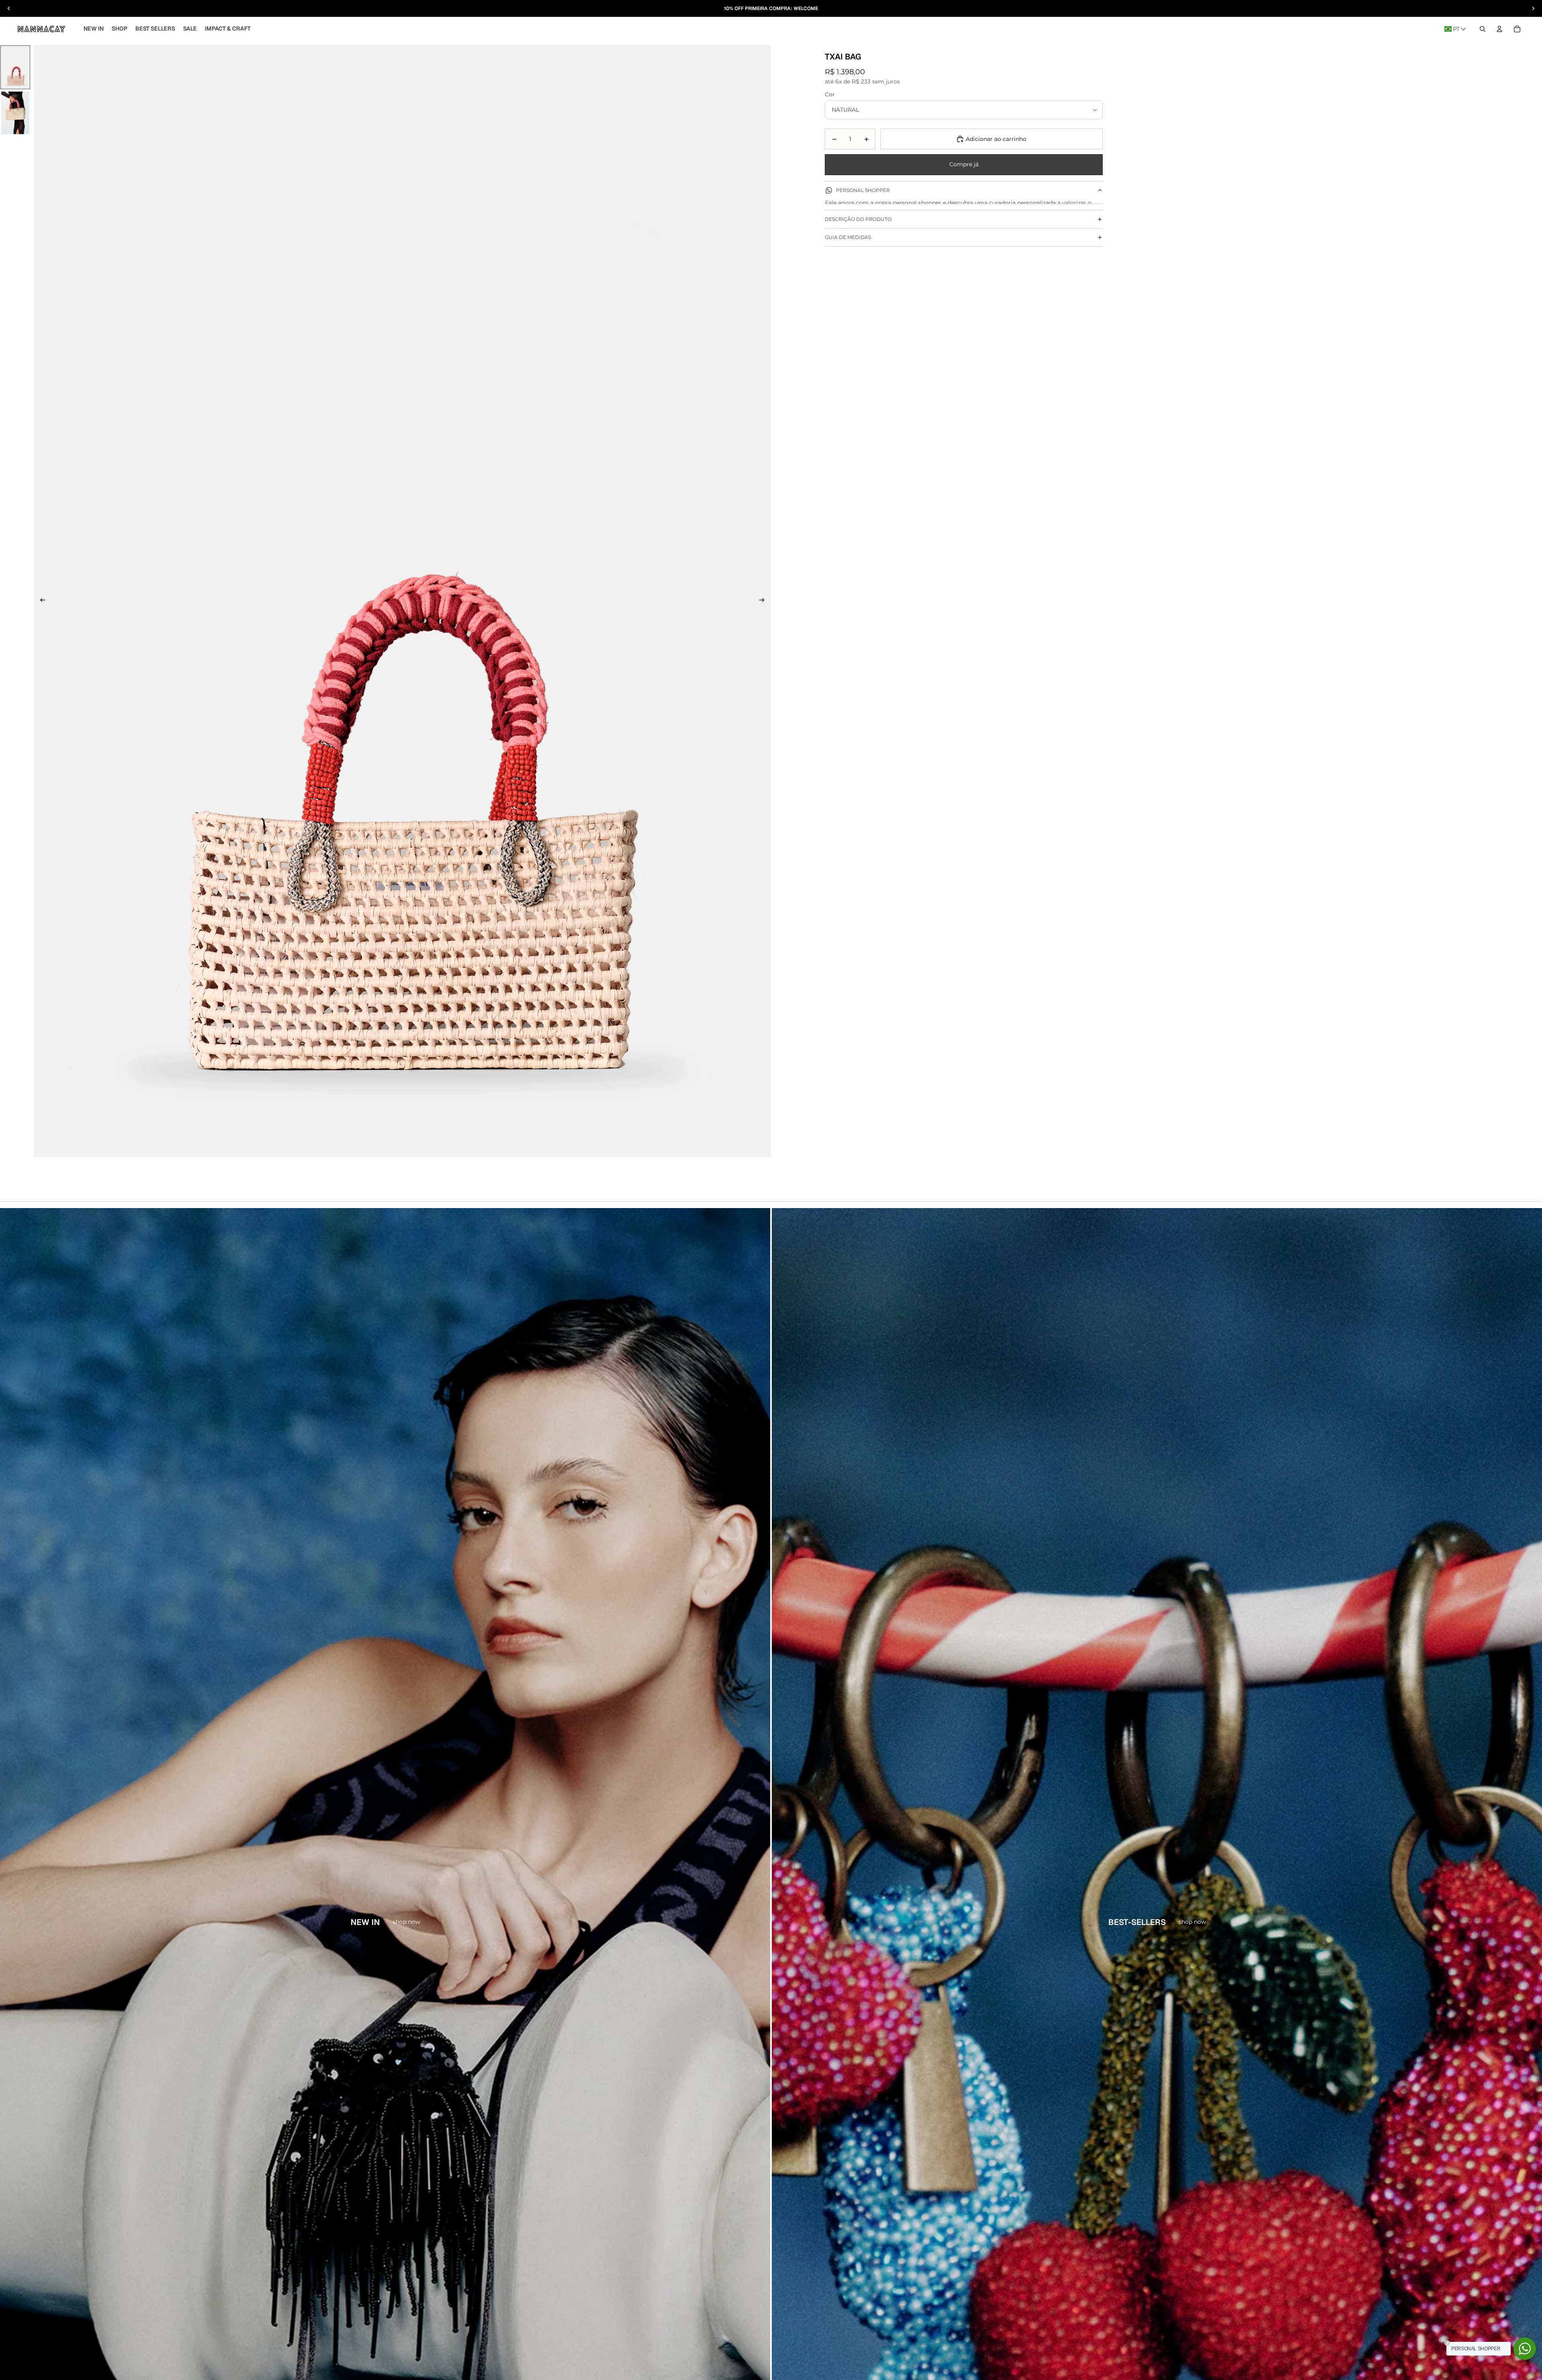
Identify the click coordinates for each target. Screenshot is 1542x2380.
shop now (406, 1922)
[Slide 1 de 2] (15, 67)
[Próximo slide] (762, 601)
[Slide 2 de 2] (15, 113)
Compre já (964, 164)
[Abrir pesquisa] (1483, 29)
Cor (830, 94)
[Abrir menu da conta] (1499, 29)
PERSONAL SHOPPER (863, 190)
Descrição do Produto (858, 258)
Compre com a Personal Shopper (964, 227)
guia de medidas (848, 276)
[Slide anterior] (43, 601)
